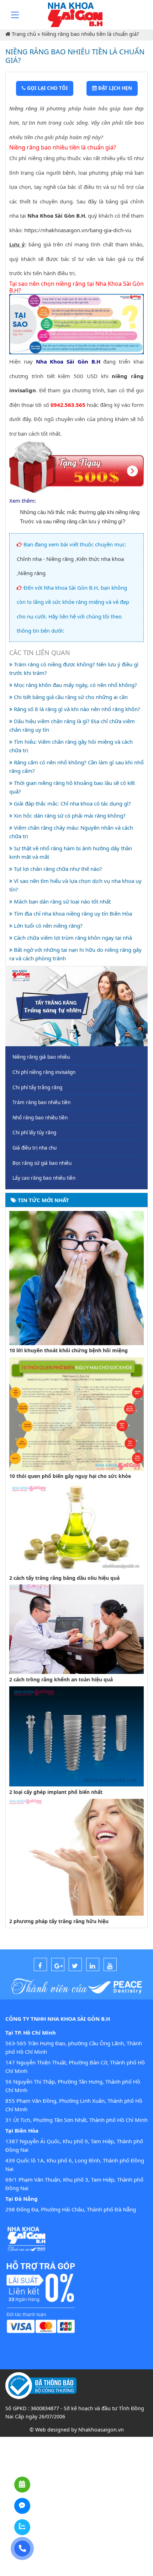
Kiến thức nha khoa (100, 559)
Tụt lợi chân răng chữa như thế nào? (57, 869)
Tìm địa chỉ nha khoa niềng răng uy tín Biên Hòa (72, 913)
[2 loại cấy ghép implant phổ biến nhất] (76, 1736)
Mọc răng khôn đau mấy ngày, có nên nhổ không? (75, 685)
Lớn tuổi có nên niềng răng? (48, 926)
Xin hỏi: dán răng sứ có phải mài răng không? (69, 815)
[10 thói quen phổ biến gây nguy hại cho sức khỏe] (76, 1413)
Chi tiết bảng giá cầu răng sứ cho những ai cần (70, 697)
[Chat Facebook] (22, 2506)
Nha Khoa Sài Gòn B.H (56, 215)
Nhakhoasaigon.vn (101, 2430)
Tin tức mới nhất (43, 1200)
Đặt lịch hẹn (114, 88)
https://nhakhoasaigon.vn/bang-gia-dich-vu (77, 230)
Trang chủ (24, 34)
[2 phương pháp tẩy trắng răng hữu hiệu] (76, 1856)
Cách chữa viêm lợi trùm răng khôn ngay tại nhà (72, 938)
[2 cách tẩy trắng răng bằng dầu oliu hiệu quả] (76, 1527)
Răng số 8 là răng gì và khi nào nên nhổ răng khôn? (76, 709)
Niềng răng (23, 108)
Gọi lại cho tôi (47, 88)
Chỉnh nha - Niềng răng (45, 559)
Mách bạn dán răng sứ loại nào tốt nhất (62, 901)
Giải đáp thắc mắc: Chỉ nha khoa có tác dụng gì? (72, 803)
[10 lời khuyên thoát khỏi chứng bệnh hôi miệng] (76, 1277)
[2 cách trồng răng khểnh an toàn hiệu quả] (76, 1628)
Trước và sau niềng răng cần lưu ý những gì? (73, 521)
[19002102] (22, 2548)
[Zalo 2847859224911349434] (22, 2527)
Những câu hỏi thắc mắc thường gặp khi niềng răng (80, 512)
